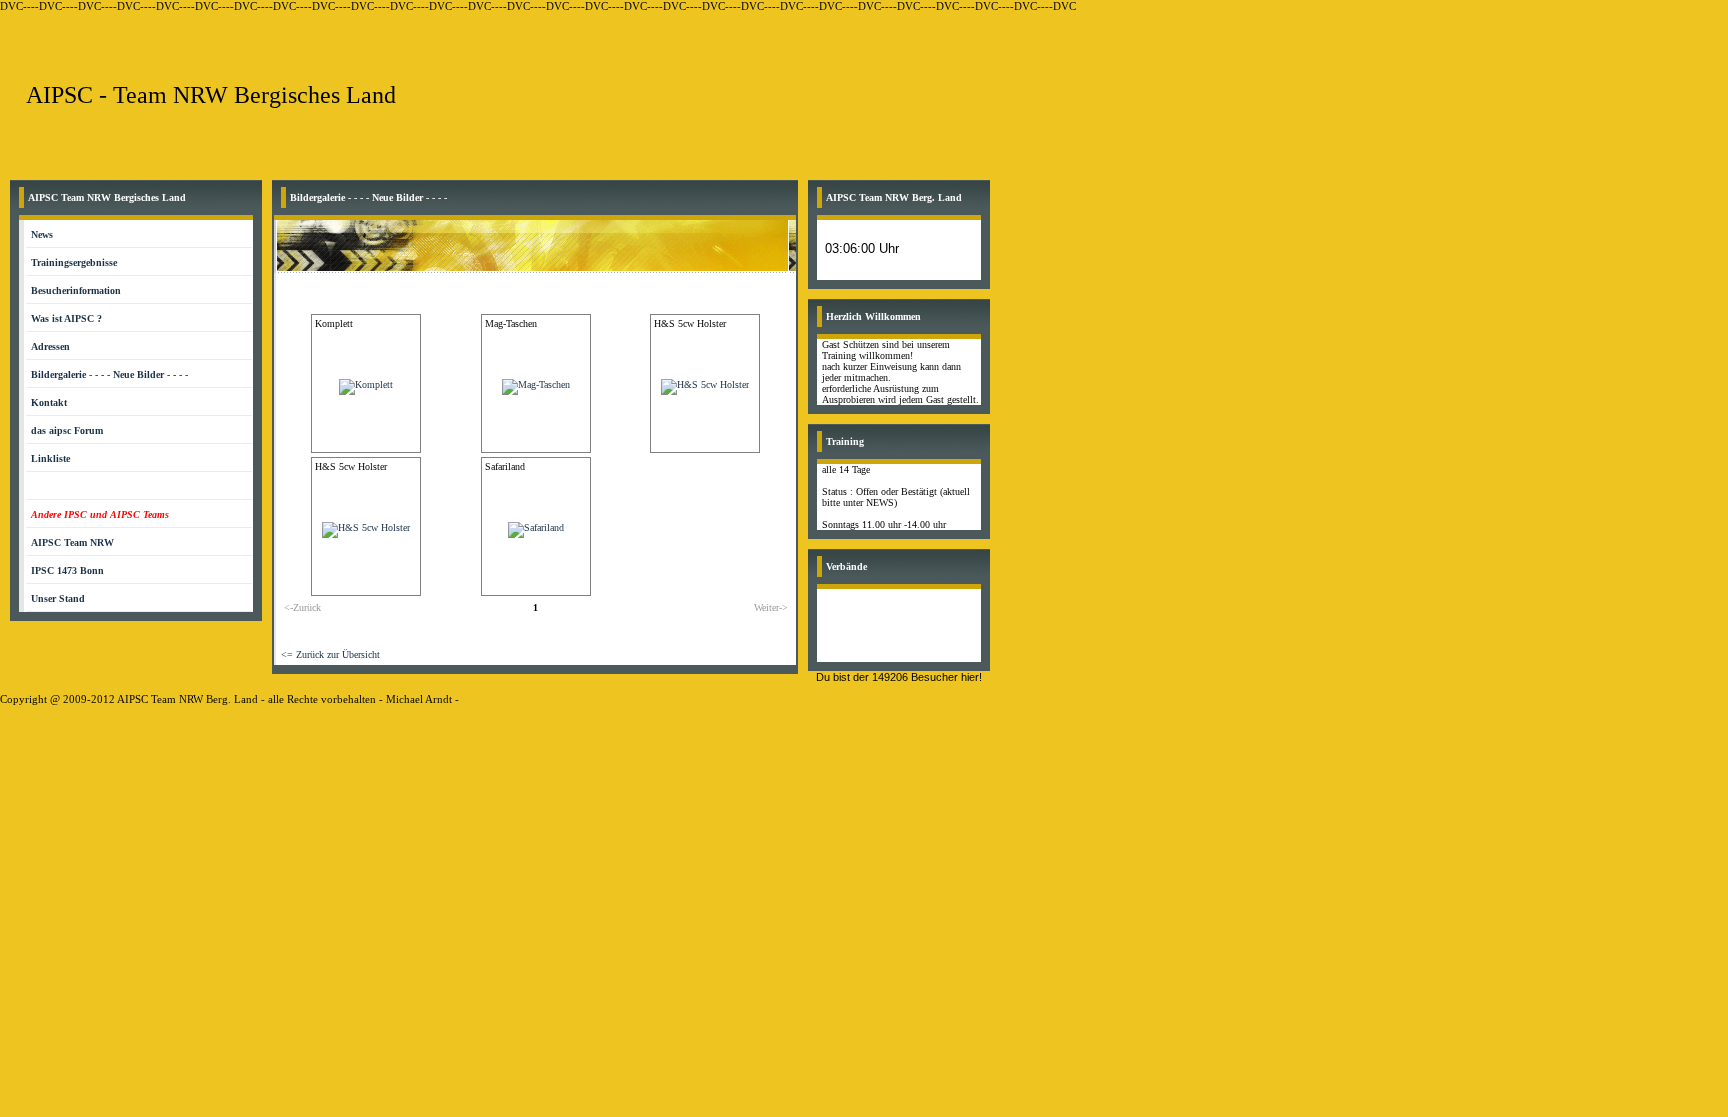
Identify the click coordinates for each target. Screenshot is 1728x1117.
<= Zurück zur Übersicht (330, 654)
